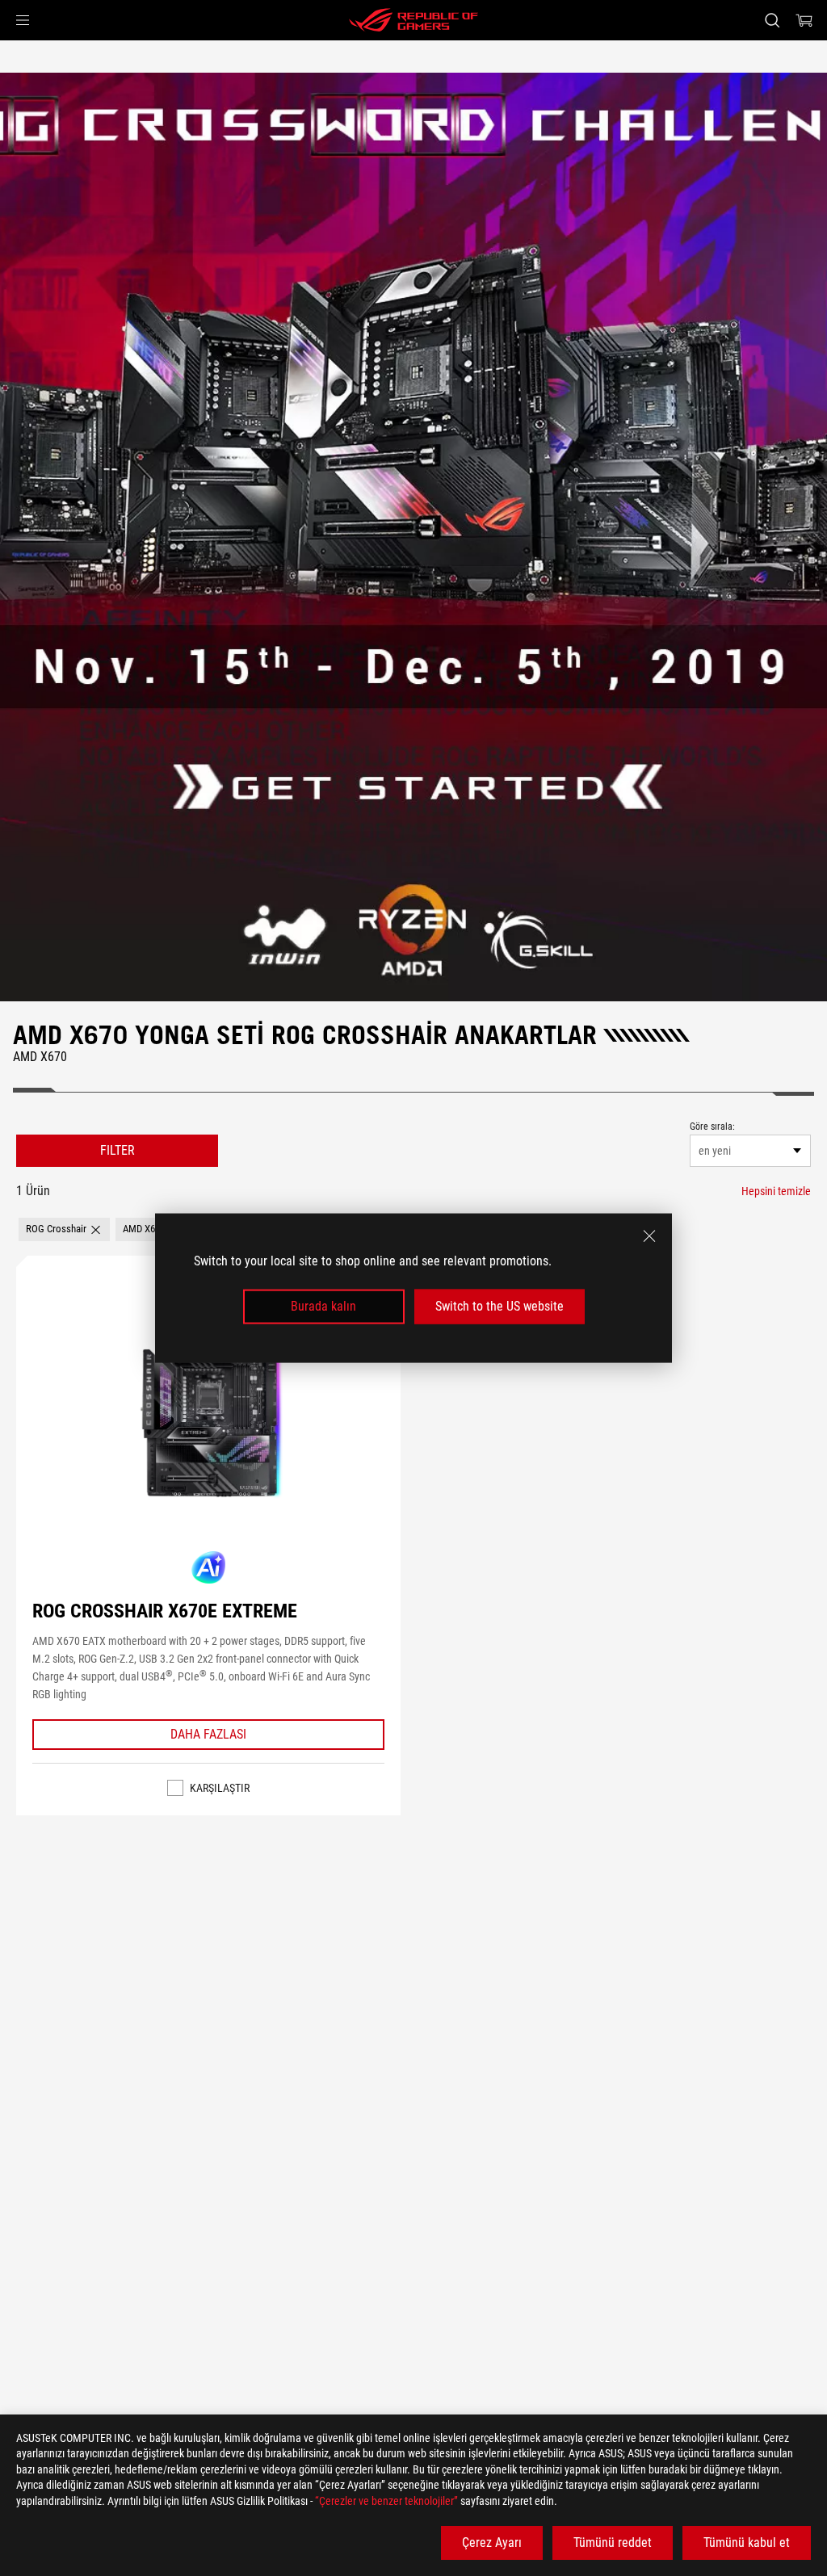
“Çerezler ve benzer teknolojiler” (386, 2501)
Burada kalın (323, 1306)
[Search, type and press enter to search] (772, 20)
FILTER (118, 1150)
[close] (649, 1236)
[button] (23, 20)
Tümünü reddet (613, 2542)
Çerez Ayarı (492, 2542)
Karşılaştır (220, 1788)
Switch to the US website (500, 1306)
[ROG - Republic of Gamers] (413, 20)
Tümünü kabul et (747, 2542)
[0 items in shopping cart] (804, 20)
